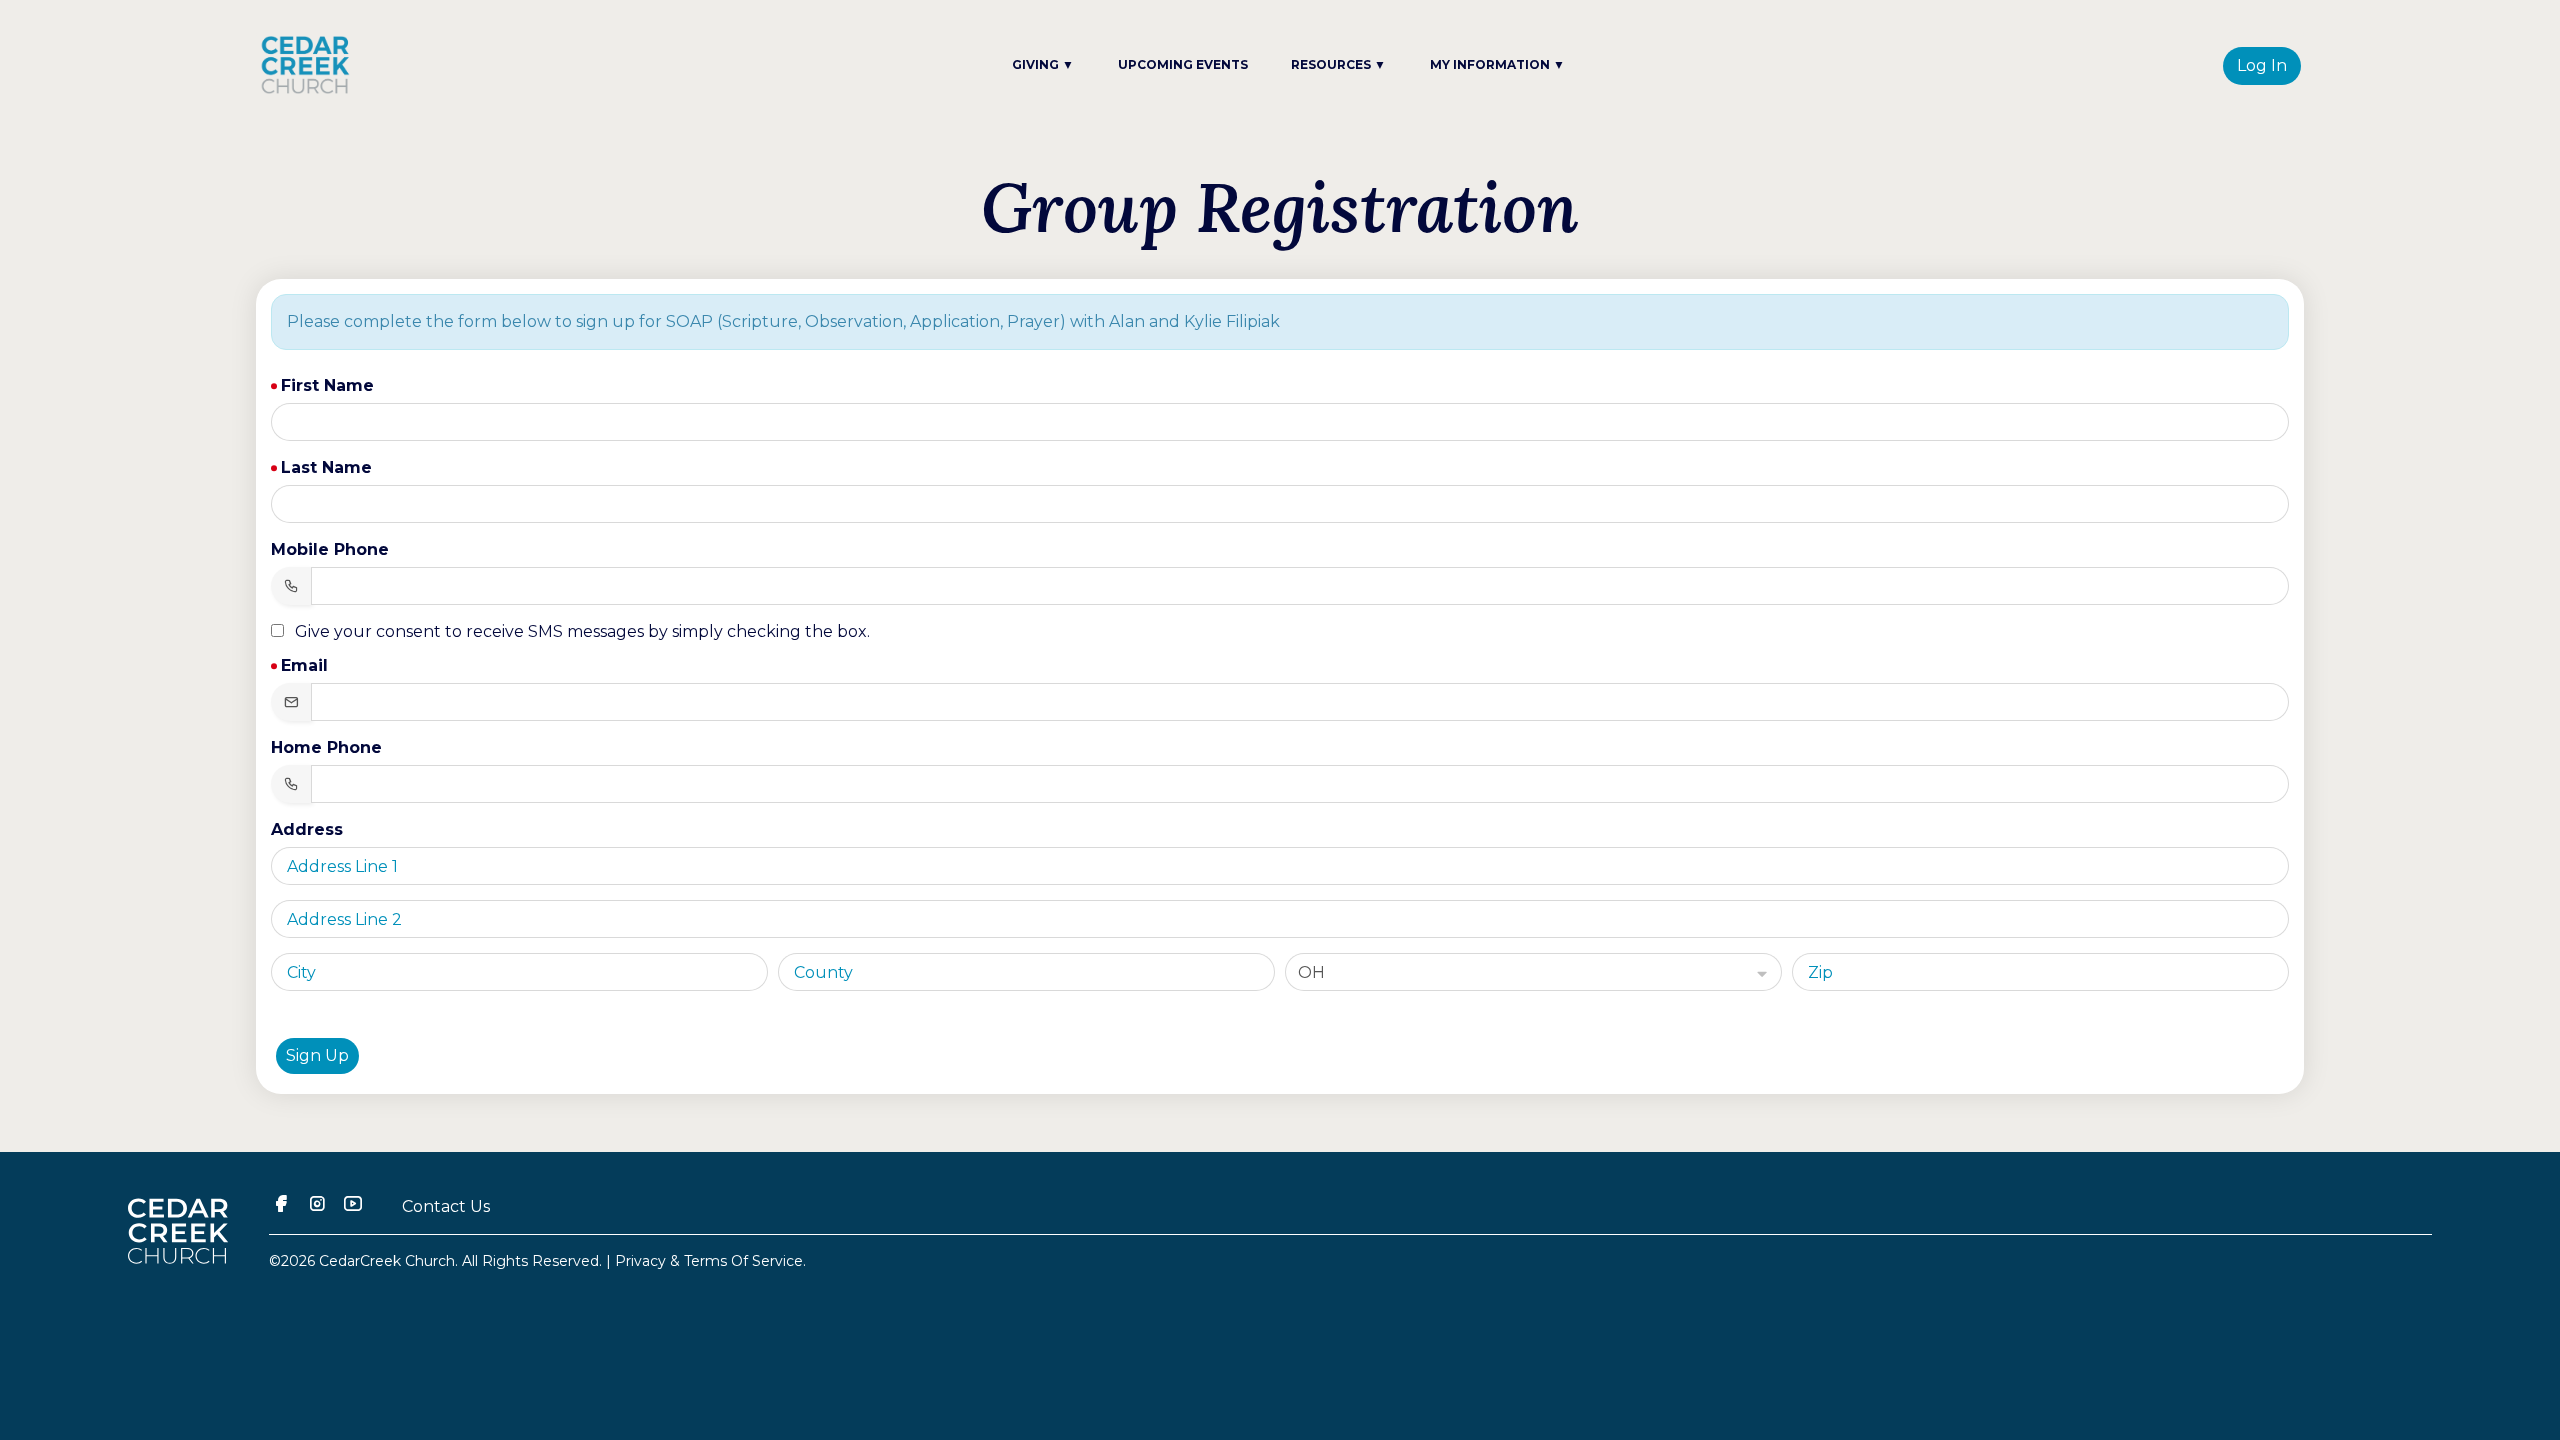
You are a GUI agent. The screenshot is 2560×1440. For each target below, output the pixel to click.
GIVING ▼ (1043, 64)
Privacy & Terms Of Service (709, 1261)
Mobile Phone (330, 549)
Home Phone (326, 747)
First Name (327, 385)
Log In (2262, 65)
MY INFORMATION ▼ (1497, 64)
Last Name (326, 467)
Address (307, 829)
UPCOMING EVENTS (1183, 64)
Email (304, 665)
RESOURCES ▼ (1338, 64)
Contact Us (446, 1206)
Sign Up (317, 1055)
